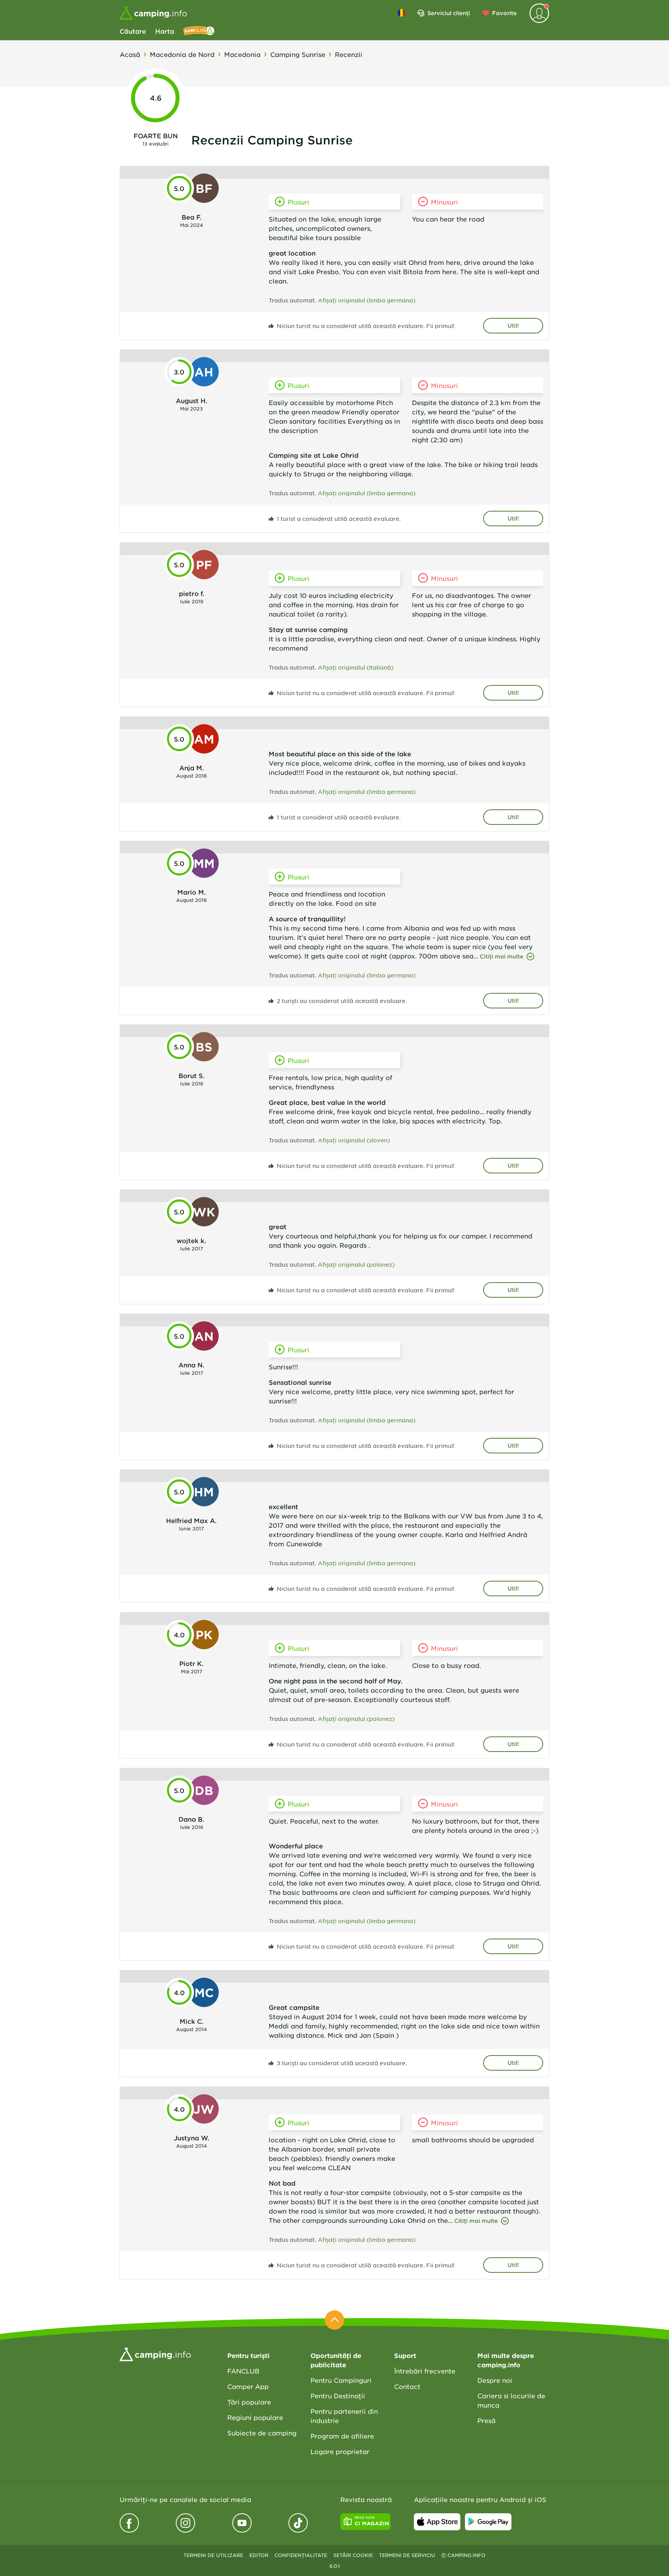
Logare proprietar (340, 2451)
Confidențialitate (301, 2555)
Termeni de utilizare (213, 2555)
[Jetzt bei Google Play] (488, 2522)
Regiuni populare (255, 2417)
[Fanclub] (199, 31)
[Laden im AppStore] (437, 2522)
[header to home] (153, 13)
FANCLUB (243, 2371)
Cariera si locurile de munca (511, 2400)
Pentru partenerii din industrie (344, 2416)
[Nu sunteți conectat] (539, 13)
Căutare (133, 31)
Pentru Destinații (338, 2396)
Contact (407, 2386)
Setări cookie (353, 2555)
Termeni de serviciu (407, 2555)
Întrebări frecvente (425, 2371)
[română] (401, 13)
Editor (259, 2555)
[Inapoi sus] (334, 2320)
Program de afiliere (342, 2436)
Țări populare (249, 2402)
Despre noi (495, 2380)
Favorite (504, 13)
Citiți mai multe (502, 956)
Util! (513, 325)
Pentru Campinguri (341, 2380)
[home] (155, 2353)
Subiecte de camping (262, 2433)
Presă (486, 2420)
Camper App (248, 2386)
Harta (165, 31)
